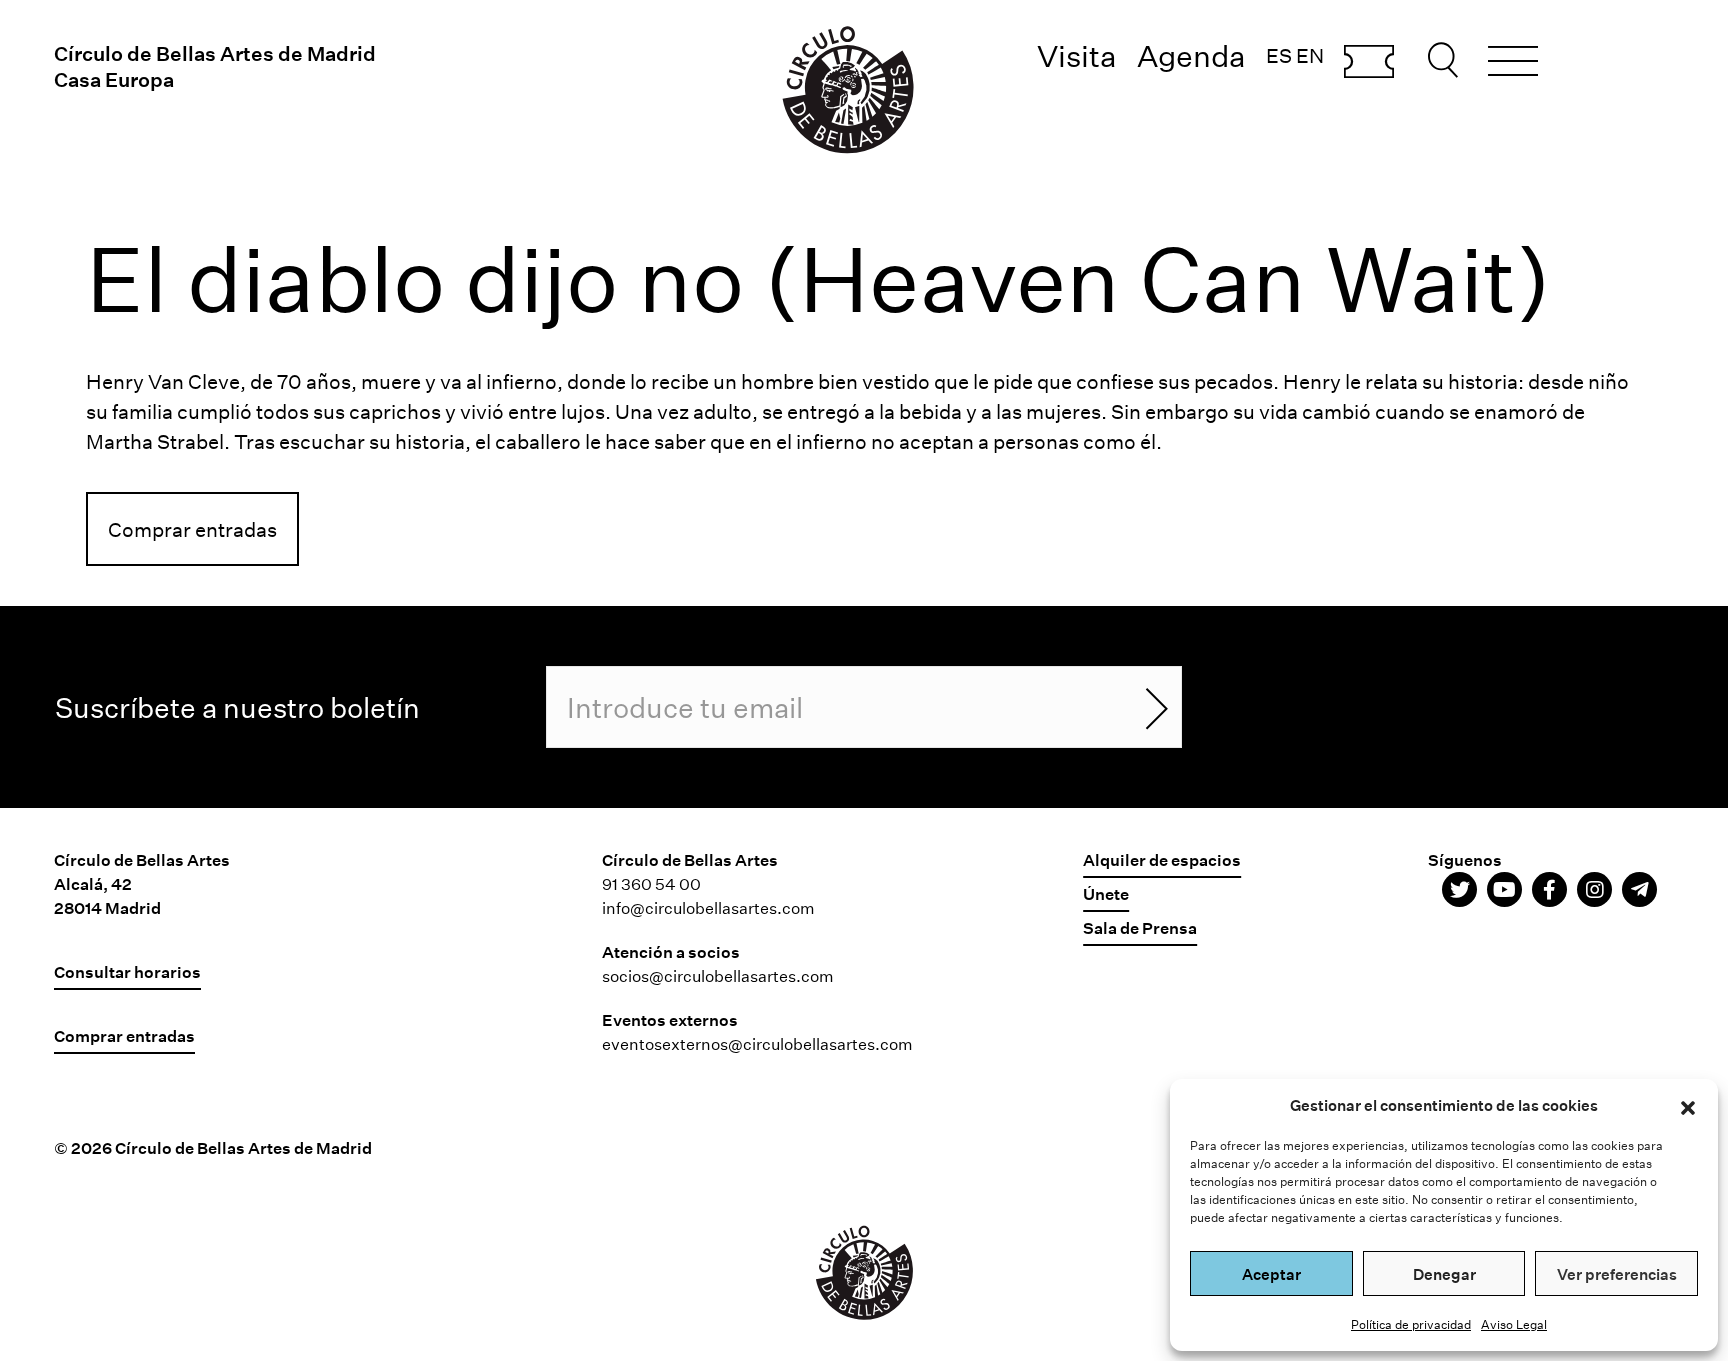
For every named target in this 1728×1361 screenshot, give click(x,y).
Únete (1106, 893)
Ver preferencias (1617, 1274)
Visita (1077, 55)
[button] (1688, 1105)
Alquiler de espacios (1162, 859)
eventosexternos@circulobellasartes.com (757, 1043)
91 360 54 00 (651, 883)
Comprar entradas (1369, 63)
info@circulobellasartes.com (708, 907)
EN (1310, 55)
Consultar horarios (127, 971)
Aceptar (1271, 1274)
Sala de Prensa (1140, 927)
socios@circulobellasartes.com (718, 975)
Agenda (1191, 55)
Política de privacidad (1411, 1324)
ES (1279, 55)
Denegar (1444, 1274)
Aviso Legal (1514, 1324)
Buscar (1446, 60)
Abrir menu (1513, 64)
